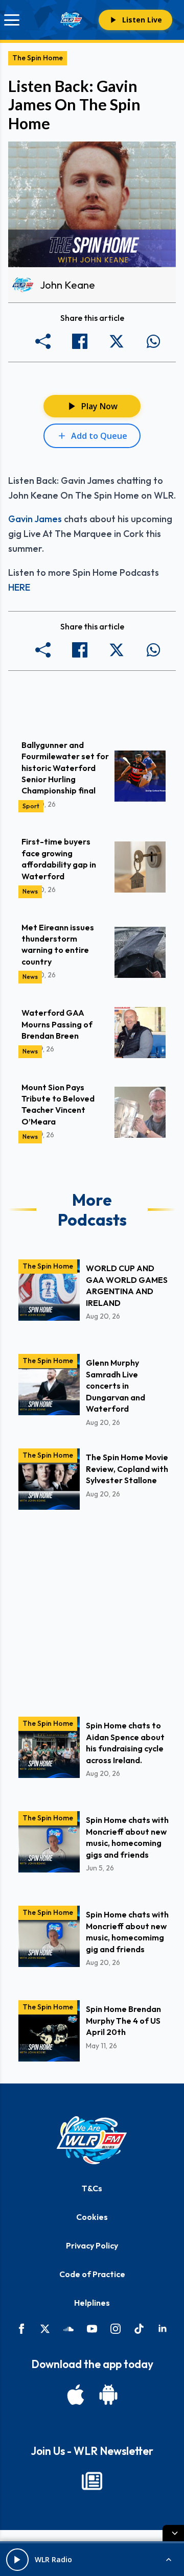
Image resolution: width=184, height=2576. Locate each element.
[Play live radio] (17, 2560)
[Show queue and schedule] (169, 2560)
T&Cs (92, 2188)
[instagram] (116, 2329)
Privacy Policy (92, 2245)
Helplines (92, 2303)
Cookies (92, 2217)
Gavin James (35, 519)
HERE (19, 587)
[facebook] (21, 2329)
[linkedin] (163, 2329)
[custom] (68, 2329)
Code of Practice (92, 2274)
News (30, 891)
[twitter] (45, 2329)
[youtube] (92, 2329)
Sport (31, 806)
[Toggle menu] (12, 20)
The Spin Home (38, 58)
